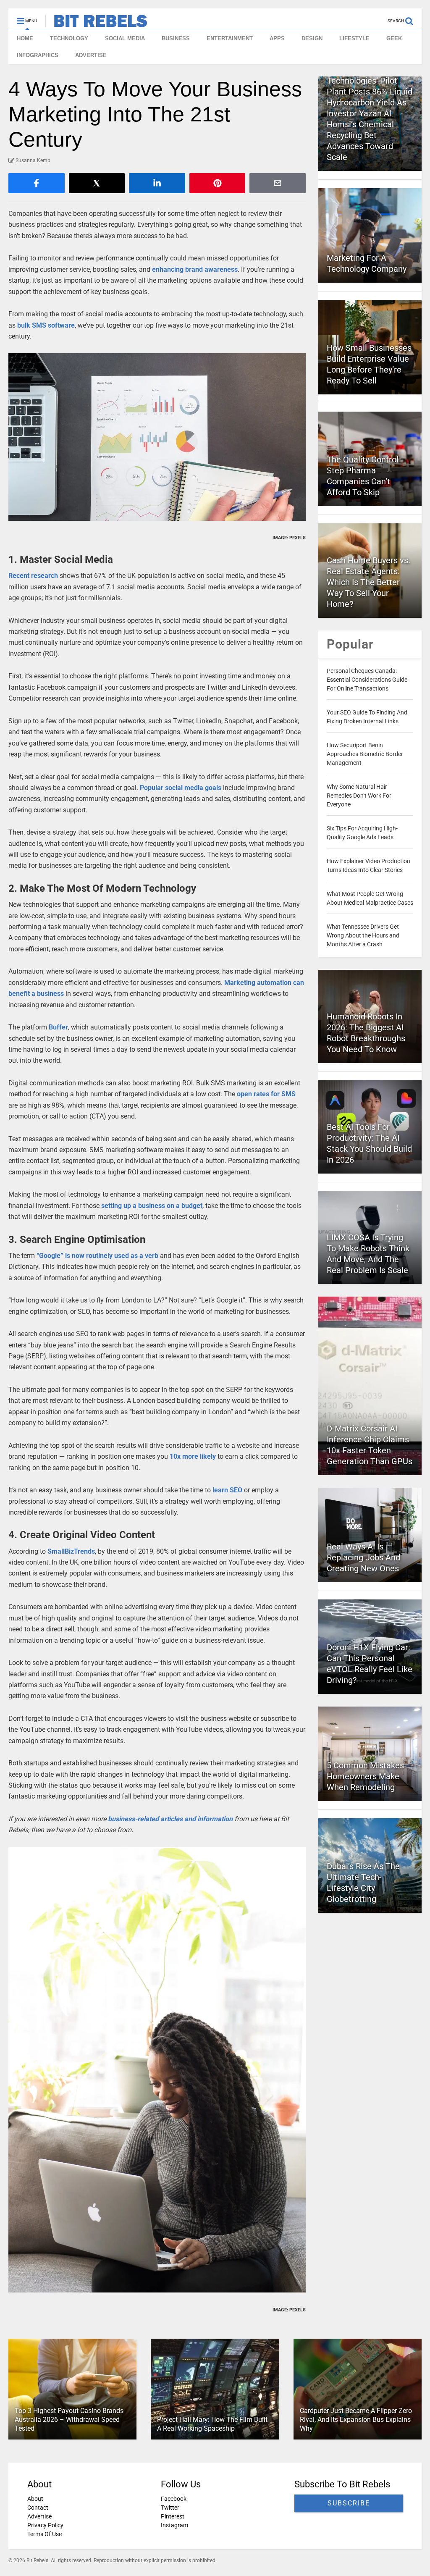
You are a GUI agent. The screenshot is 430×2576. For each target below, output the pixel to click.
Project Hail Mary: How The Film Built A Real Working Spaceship (212, 2424)
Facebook (174, 2499)
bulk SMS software (46, 325)
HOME (25, 38)
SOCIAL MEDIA (125, 38)
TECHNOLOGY (69, 38)
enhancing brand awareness (195, 269)
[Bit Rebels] (96, 24)
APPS (277, 38)
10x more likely (193, 1456)
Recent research (33, 576)
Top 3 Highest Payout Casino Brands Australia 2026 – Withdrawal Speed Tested (69, 2420)
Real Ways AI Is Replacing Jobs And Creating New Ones (363, 1557)
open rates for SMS (266, 1094)
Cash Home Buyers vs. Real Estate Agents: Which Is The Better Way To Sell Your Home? (368, 582)
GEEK (394, 38)
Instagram (174, 2525)
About (35, 2499)
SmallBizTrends (71, 1551)
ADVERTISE (91, 55)
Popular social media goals (181, 788)
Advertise (39, 2516)
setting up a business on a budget (152, 1206)
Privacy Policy (45, 2525)
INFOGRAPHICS (38, 55)
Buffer (58, 1027)
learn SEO (227, 1490)
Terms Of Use (45, 2534)
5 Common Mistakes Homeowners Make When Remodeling (365, 1776)
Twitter (170, 2508)
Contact (38, 2508)
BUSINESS (176, 38)
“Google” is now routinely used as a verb (97, 1256)
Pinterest (173, 2516)
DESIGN (312, 38)
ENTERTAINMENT (230, 38)
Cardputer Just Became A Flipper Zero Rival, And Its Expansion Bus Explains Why (356, 2420)
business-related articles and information (170, 1819)
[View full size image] (157, 437)
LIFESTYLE (354, 38)
